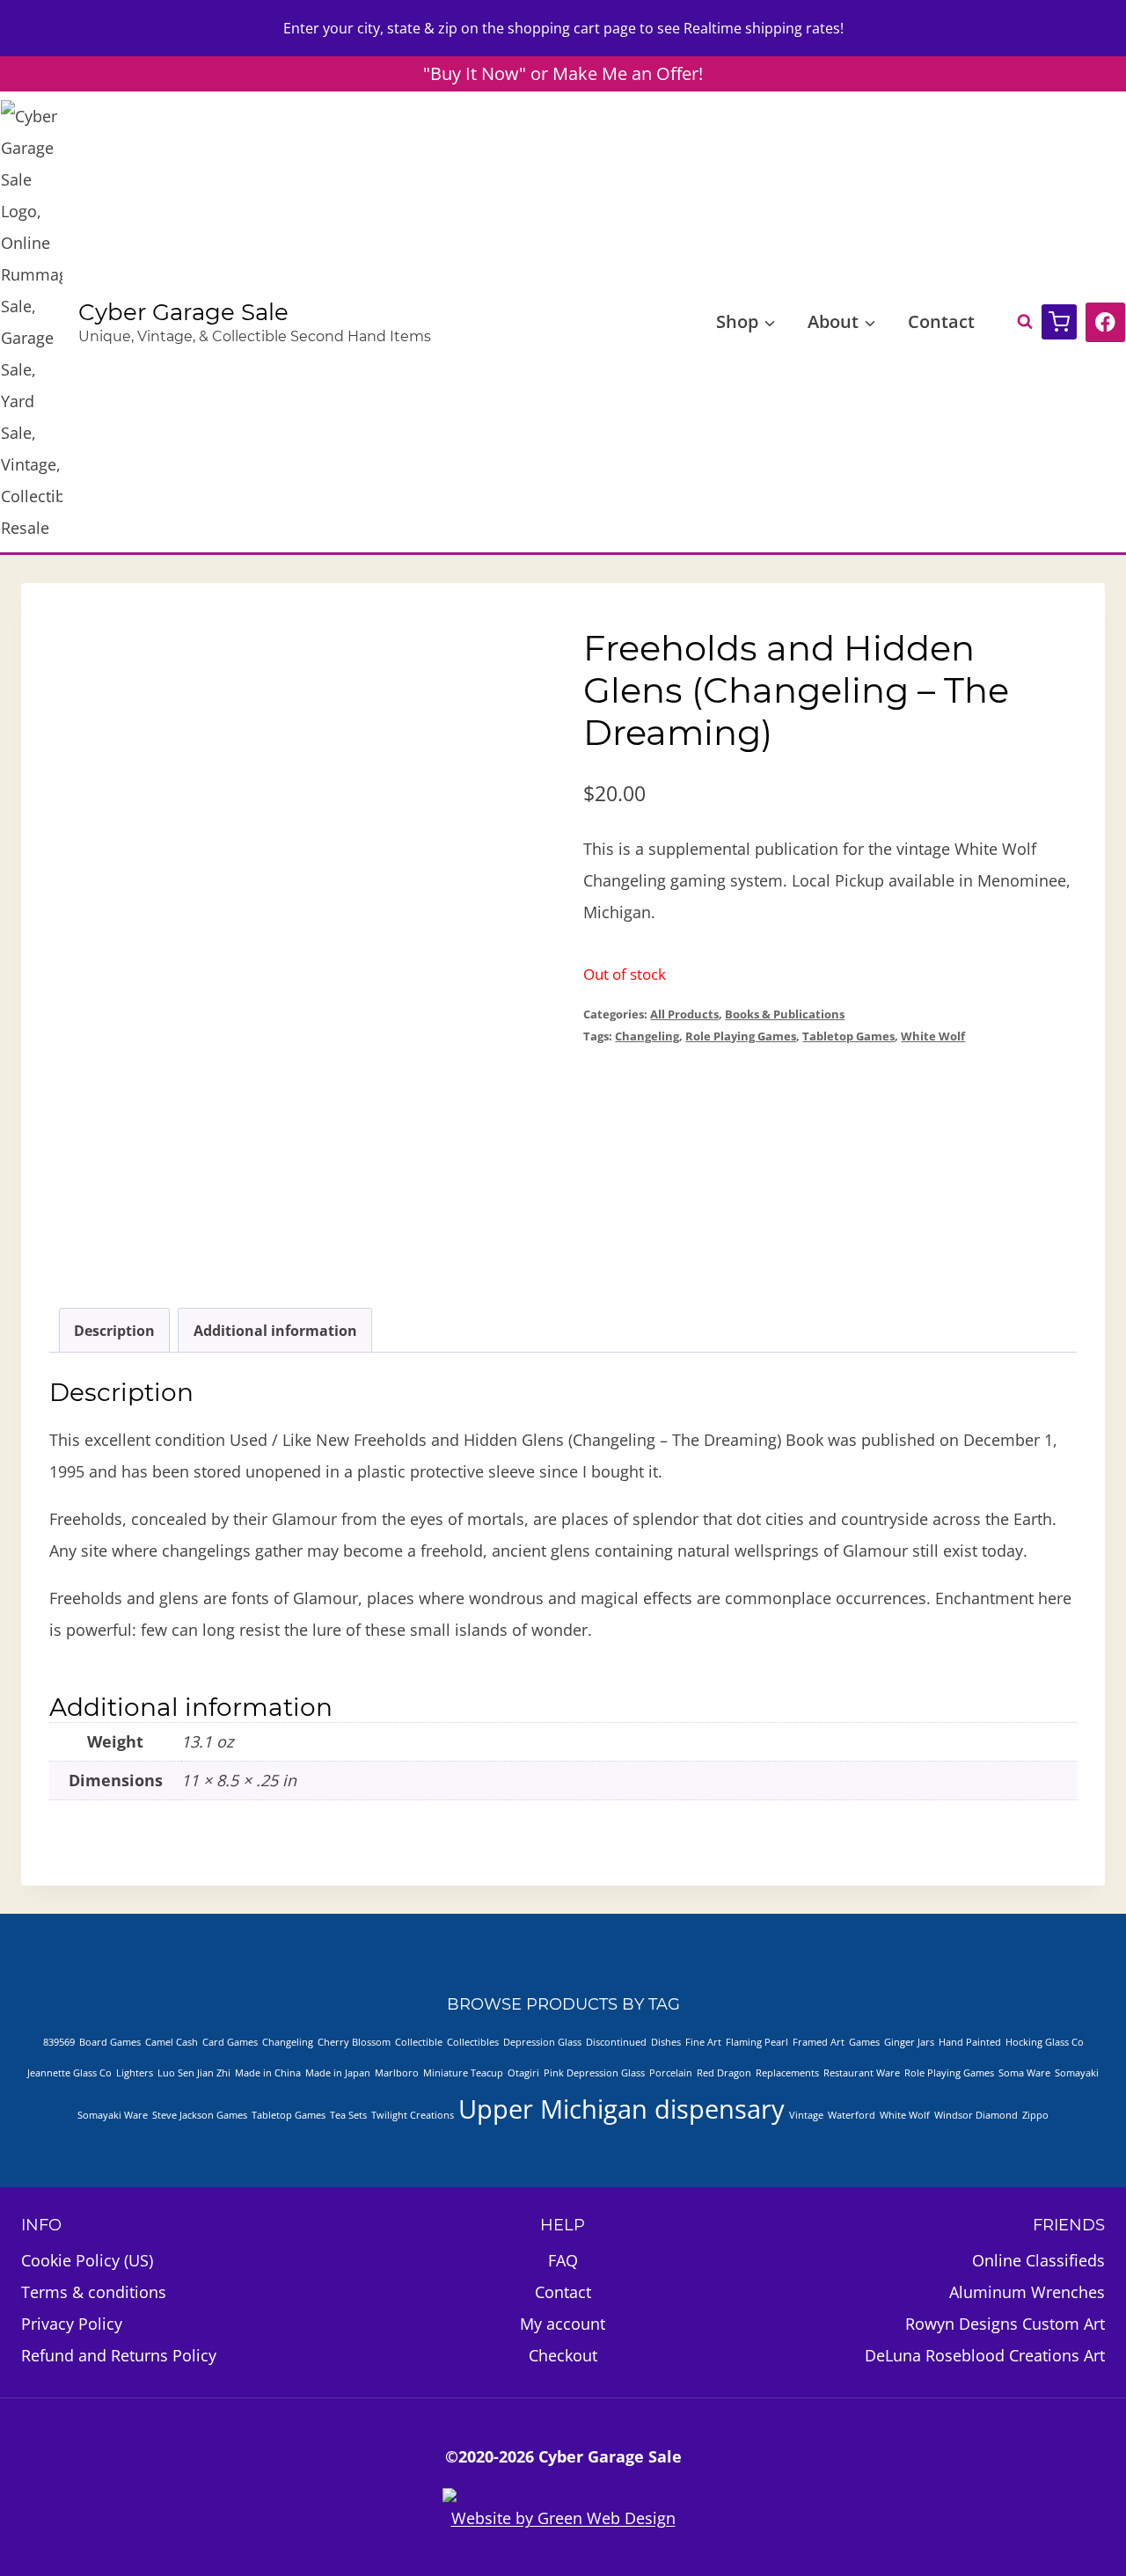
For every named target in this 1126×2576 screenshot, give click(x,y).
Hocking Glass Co (1045, 2042)
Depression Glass (542, 2042)
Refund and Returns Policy (119, 2355)
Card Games (230, 2042)
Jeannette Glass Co (69, 2073)
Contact (941, 321)
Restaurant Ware (862, 2073)
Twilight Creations (413, 2115)
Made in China (268, 2073)
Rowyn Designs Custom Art (1005, 2324)
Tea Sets (348, 2115)
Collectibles (473, 2042)
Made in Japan (338, 2073)
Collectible (419, 2042)
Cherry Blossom (354, 2042)
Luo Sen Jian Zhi (194, 2073)
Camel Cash (172, 2042)
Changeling (647, 1036)
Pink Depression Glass (594, 2073)
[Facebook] (1105, 322)
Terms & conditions (94, 2292)
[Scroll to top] (1028, 2513)
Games (864, 2042)
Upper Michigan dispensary (621, 2109)
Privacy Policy (72, 2324)
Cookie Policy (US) (87, 2260)
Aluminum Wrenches (1027, 2292)
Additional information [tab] (275, 1331)
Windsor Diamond (976, 2115)
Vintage (806, 2115)
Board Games (110, 2042)
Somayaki (1077, 2073)
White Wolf (933, 1036)
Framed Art (819, 2042)
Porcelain (671, 2073)
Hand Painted (970, 2042)
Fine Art (703, 2042)
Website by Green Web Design (563, 2518)
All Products (684, 1014)
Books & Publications (785, 1014)
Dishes (666, 2042)
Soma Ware (1024, 2073)
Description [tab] (114, 1331)
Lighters (135, 2073)
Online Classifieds (1038, 2260)
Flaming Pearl (757, 2042)
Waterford (852, 2115)
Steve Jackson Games (200, 2115)
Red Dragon (724, 2073)
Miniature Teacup (463, 2073)
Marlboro (397, 2073)
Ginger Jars (909, 2042)
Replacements (787, 2073)
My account (563, 2324)
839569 (59, 2042)
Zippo (1035, 2115)
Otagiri (523, 2073)
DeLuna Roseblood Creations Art (985, 2355)
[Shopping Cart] (1059, 322)
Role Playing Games (741, 1036)
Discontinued (616, 2042)
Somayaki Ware (113, 2115)
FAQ (563, 2260)
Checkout (563, 2355)
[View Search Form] (1016, 322)
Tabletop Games (848, 1036)
